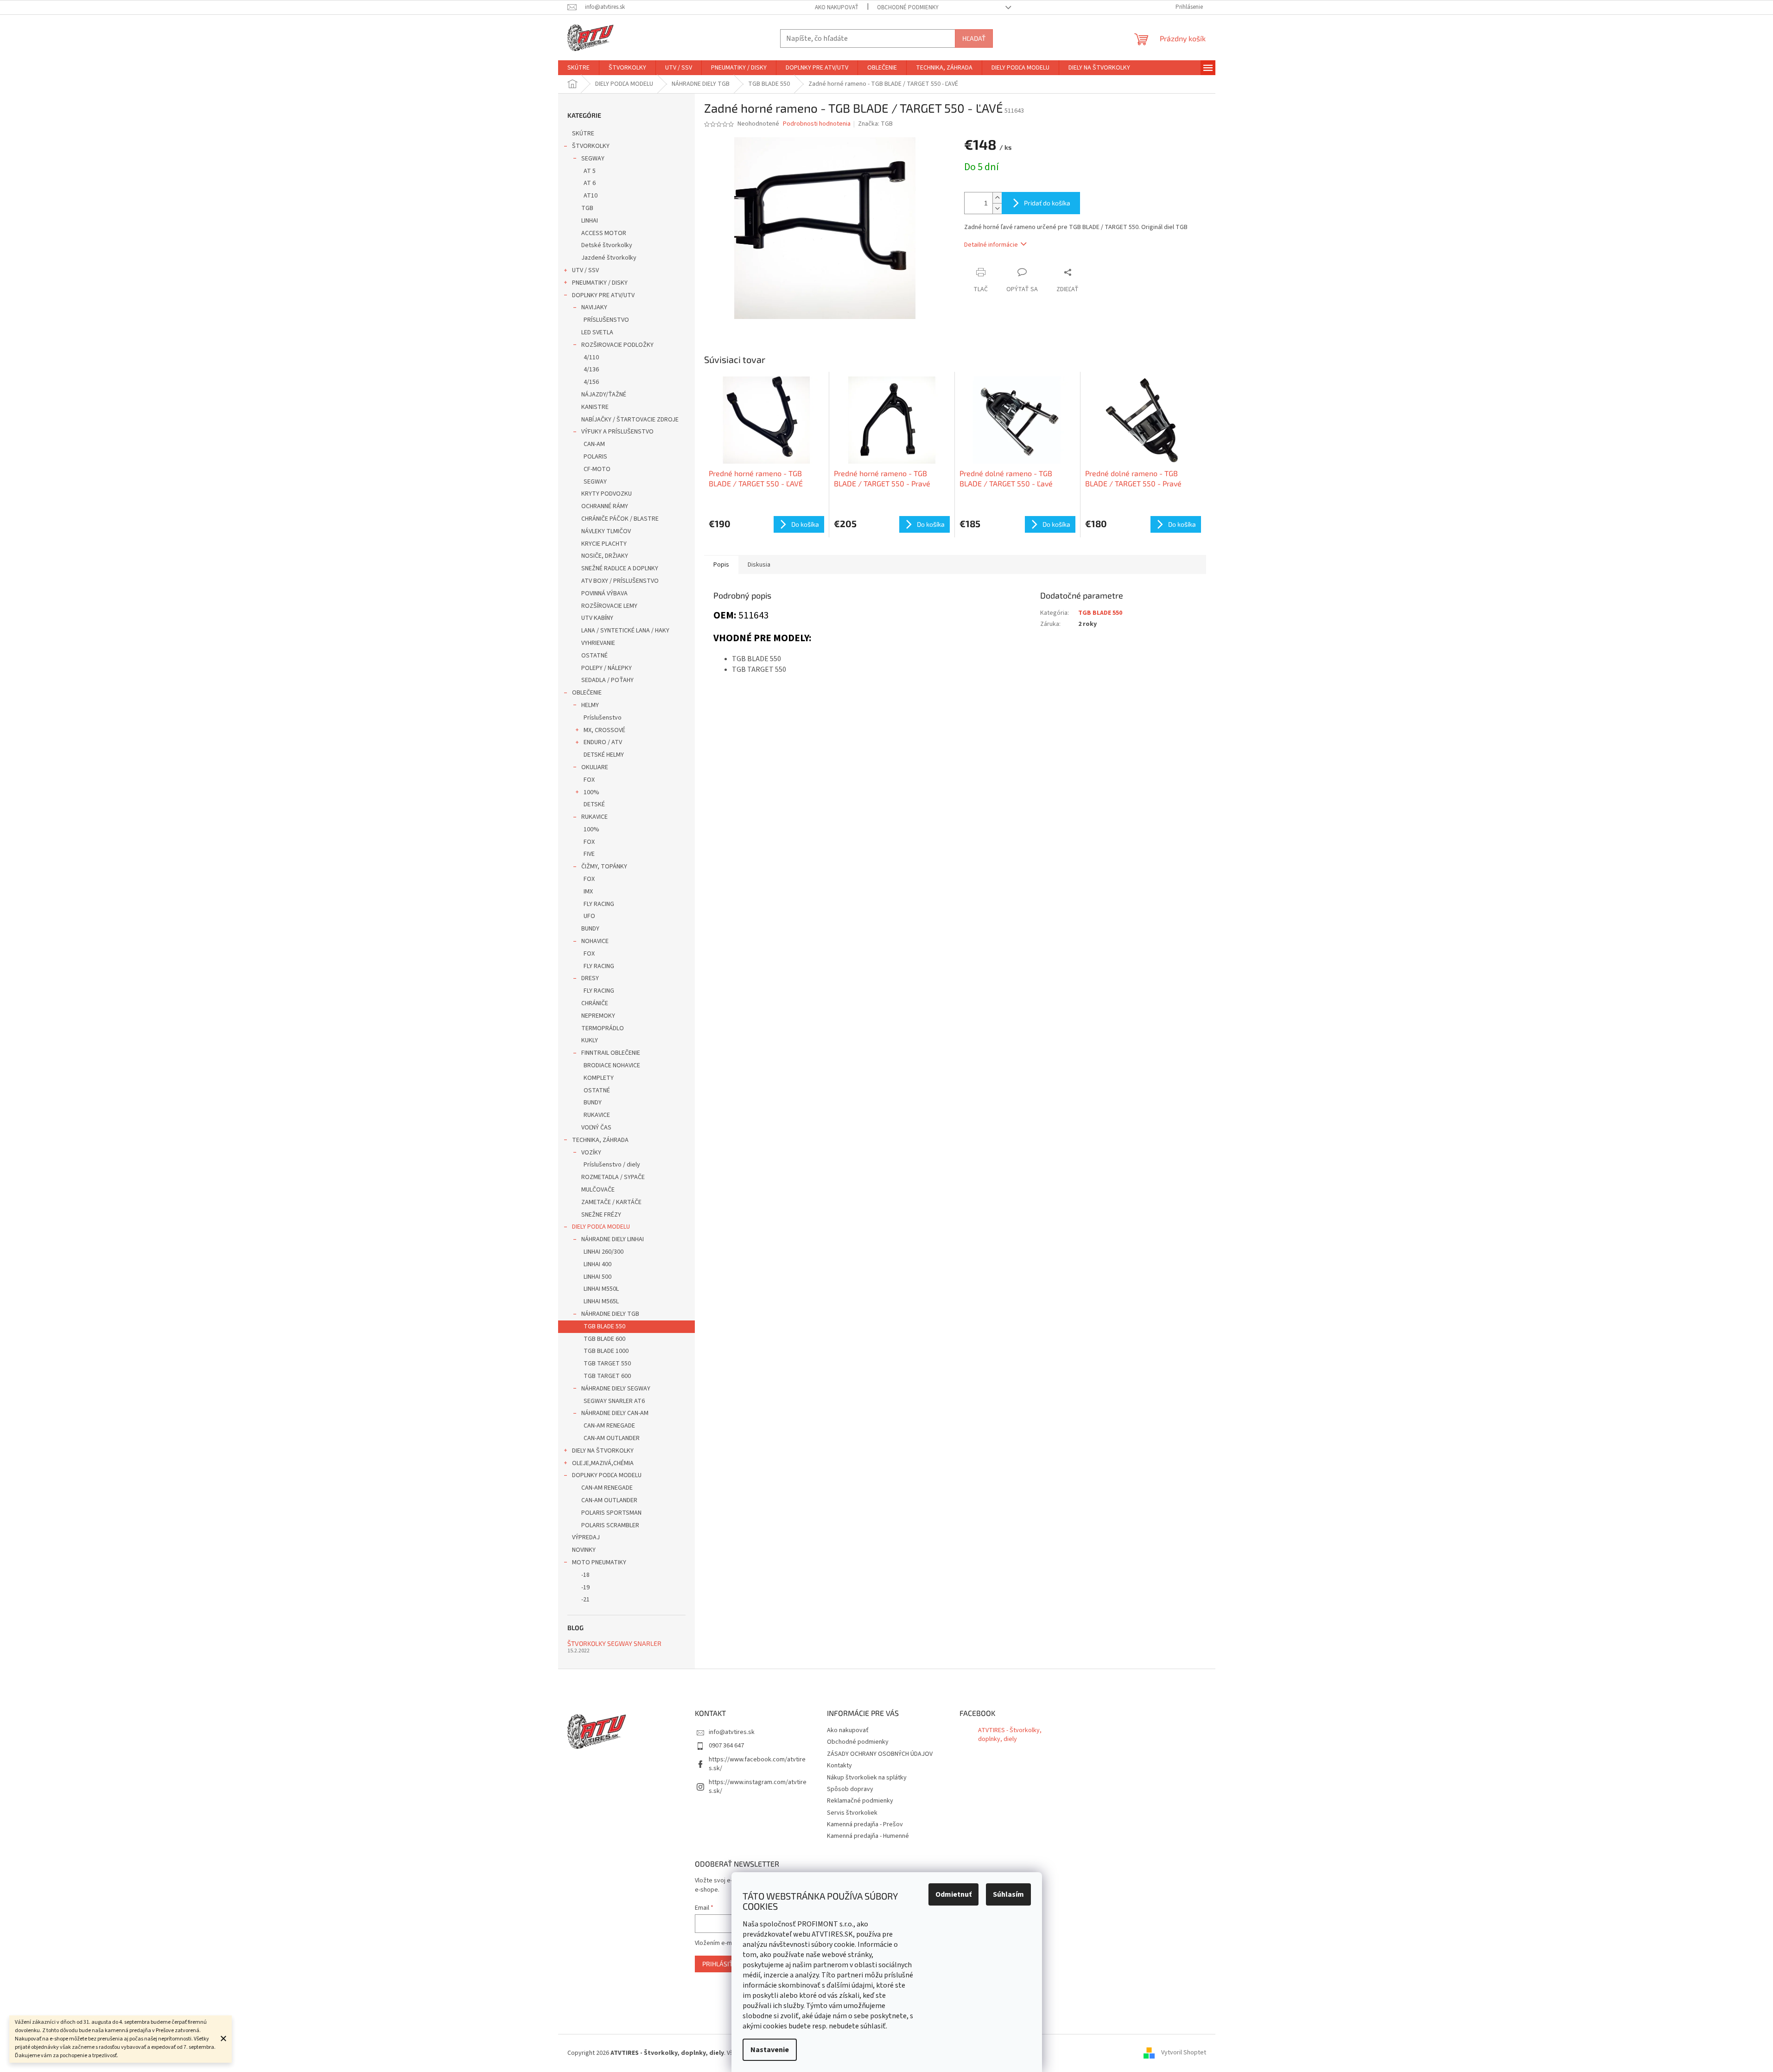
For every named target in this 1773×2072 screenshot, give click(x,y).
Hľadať (974, 38)
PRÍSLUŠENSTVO (606, 320)
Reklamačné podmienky (860, 1801)
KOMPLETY (599, 1078)
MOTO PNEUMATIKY (599, 1562)
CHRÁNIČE (595, 1003)
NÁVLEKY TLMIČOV (606, 531)
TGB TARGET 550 (607, 1364)
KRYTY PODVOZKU (607, 494)
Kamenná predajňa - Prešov (865, 1824)
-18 (585, 1575)
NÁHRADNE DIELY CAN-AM (615, 1413)
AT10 (591, 196)
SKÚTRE (583, 134)
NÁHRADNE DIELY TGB (610, 1314)
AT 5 (590, 171)
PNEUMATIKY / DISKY (600, 283)
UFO (589, 916)
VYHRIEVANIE (598, 643)
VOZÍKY (591, 1153)
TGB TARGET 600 (607, 1376)
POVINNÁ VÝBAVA (604, 593)
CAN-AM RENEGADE (609, 1426)
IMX (588, 892)
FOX (589, 780)
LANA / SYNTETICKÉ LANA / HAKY (625, 631)
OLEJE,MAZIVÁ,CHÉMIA (603, 1463)
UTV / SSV (585, 270)
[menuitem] (578, 68)
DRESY (590, 978)
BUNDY (590, 929)
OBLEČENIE (587, 693)
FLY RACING (599, 904)
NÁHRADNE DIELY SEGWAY (616, 1389)
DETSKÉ (594, 804)
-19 (585, 1587)
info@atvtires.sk (732, 1732)
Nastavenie (770, 2050)
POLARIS (595, 457)
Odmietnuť (953, 1894)
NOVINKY (584, 1550)
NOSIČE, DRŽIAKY (605, 556)
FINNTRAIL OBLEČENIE (611, 1053)
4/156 (591, 382)
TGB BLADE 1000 (606, 1351)
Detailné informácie (991, 245)
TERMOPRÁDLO (603, 1028)
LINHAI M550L (601, 1289)
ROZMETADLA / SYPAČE (613, 1177)
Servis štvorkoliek (852, 1813)
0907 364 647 (726, 1746)
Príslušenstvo (603, 718)
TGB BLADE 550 (604, 1326)
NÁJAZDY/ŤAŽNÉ (604, 395)
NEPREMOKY (598, 1016)
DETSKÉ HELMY (604, 755)
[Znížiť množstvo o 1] (997, 208)
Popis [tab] (721, 565)
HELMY (590, 705)
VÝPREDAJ (586, 1537)
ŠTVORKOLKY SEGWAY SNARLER (614, 1643)
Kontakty (839, 1766)
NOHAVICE (595, 941)
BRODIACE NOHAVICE (612, 1065)
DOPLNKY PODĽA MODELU (607, 1475)
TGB (587, 208)
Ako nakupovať (837, 7)
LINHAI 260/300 (604, 1252)
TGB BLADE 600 (604, 1339)
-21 (585, 1600)
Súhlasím (1008, 1894)
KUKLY (590, 1040)
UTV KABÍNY (597, 618)
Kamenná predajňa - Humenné (868, 1836)
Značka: (875, 124)
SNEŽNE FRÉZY (601, 1215)
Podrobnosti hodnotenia (817, 124)
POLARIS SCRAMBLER (610, 1525)
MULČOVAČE (598, 1190)
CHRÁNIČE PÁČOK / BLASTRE (620, 519)
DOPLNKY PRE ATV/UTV (603, 295)
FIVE (589, 854)
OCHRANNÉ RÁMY (605, 506)
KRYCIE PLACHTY (604, 544)
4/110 (591, 357)
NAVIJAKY (594, 307)
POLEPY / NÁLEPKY (607, 668)
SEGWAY (593, 159)
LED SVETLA (597, 332)
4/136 (591, 370)
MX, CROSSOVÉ (604, 730)
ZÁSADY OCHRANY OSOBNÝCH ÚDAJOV (880, 1754)
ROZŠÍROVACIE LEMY (609, 606)
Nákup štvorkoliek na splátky (867, 1778)
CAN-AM (594, 444)
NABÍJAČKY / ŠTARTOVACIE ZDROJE (630, 420)
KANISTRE (595, 407)
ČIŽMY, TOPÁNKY (604, 867)
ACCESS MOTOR (604, 233)
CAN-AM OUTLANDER (612, 1438)
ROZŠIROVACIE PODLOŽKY (617, 345)
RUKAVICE (594, 817)
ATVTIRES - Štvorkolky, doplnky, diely (1010, 1735)
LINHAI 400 (597, 1264)
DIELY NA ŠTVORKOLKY (603, 1451)
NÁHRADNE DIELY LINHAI (613, 1239)
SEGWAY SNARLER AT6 (614, 1401)
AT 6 (590, 183)
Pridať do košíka (1047, 203)
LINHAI (590, 221)
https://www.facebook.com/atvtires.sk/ (757, 1764)
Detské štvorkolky (607, 245)
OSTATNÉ (594, 656)
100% (591, 792)
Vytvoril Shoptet (1184, 2053)
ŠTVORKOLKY (591, 146)
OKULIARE (595, 767)
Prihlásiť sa (722, 1964)
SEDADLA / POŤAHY (607, 680)
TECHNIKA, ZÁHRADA (600, 1140)
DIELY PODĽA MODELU (601, 1227)
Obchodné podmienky (908, 7)
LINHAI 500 (597, 1277)
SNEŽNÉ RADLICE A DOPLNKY (620, 568)
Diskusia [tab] (759, 565)
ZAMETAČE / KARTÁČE (611, 1202)
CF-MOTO (597, 469)
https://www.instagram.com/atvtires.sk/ (758, 1787)
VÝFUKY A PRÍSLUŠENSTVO (617, 432)
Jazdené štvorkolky (609, 258)
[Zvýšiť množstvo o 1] (997, 198)
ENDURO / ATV (603, 742)
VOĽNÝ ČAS (596, 1128)
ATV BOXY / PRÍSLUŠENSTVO (620, 581)
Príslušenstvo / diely (612, 1165)
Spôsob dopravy (850, 1789)
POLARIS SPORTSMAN (611, 1513)
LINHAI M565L (601, 1301)
